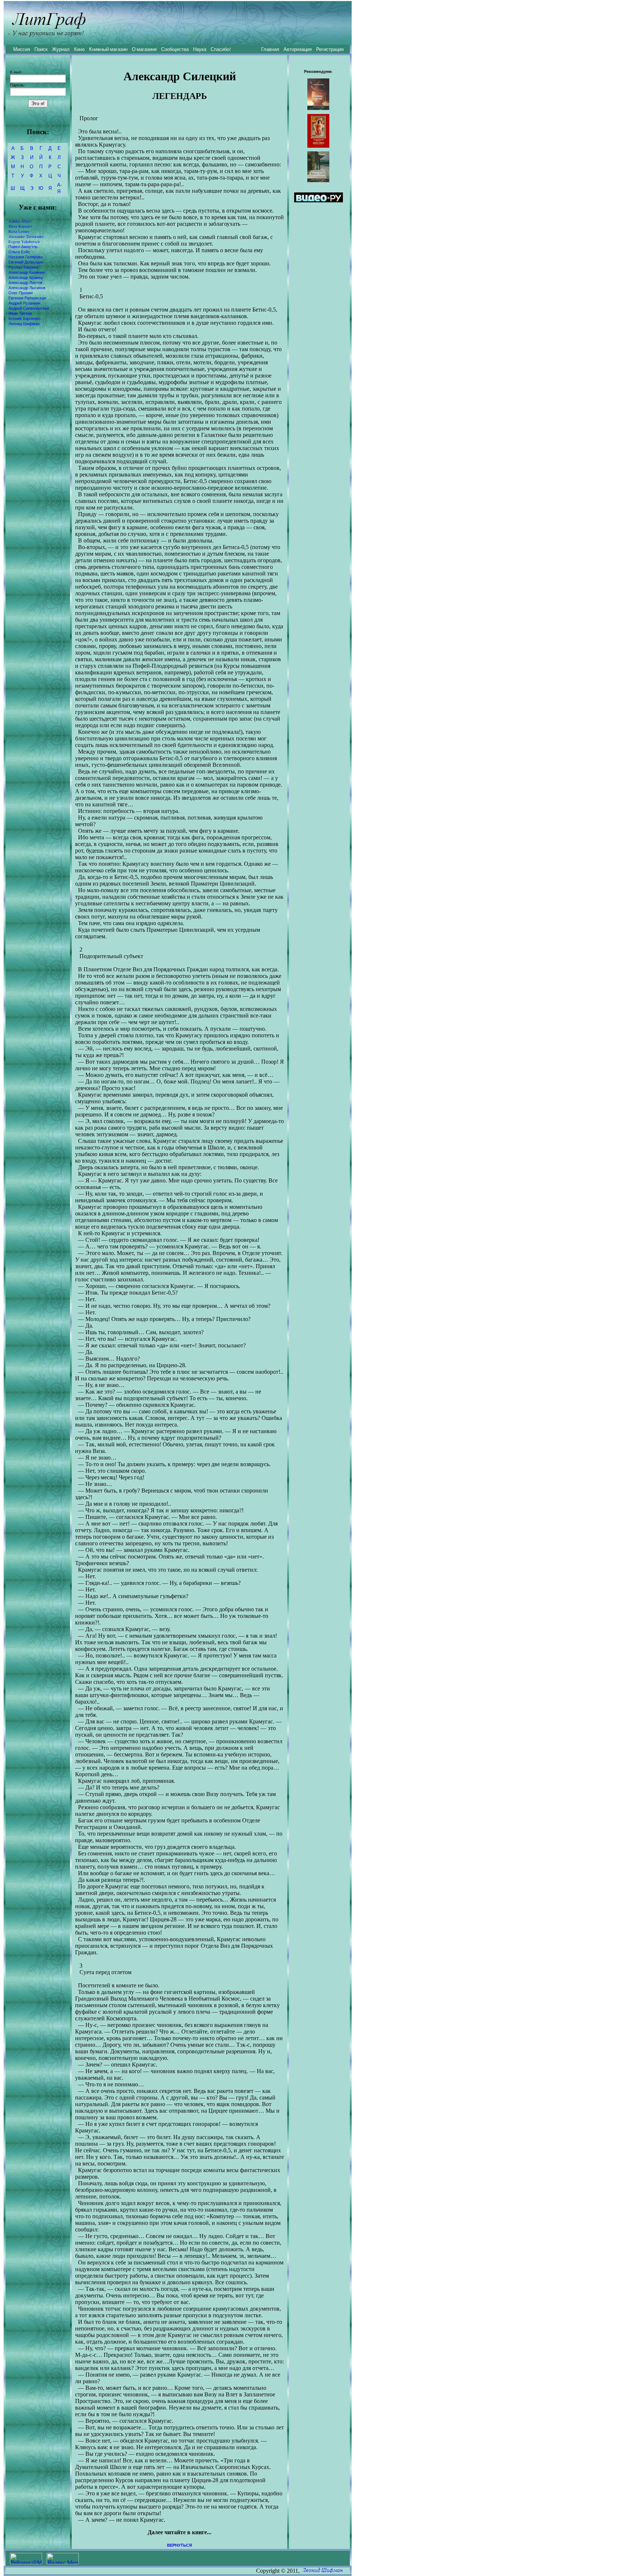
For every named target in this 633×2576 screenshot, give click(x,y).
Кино (79, 49)
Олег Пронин (21, 293)
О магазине (144, 49)
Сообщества (175, 49)
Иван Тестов (20, 313)
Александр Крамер (26, 277)
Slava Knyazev (20, 226)
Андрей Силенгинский (29, 308)
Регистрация (330, 49)
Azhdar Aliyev (20, 221)
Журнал (61, 49)
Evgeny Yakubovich (24, 242)
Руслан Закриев (23, 267)
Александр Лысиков (27, 288)
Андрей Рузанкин (24, 303)
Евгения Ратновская (27, 298)
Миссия (22, 49)
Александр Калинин (27, 272)
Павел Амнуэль (23, 247)
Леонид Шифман (24, 324)
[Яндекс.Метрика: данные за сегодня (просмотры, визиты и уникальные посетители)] (63, 2559)
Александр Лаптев (25, 283)
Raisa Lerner (19, 231)
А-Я (60, 188)
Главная (270, 49)
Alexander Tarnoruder (26, 236)
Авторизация (298, 49)
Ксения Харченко (24, 319)
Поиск (41, 49)
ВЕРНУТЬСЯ (179, 2545)
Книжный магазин (108, 49)
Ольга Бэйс (19, 252)
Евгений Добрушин (26, 262)
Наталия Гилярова (25, 257)
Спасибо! (221, 49)
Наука (200, 49)
